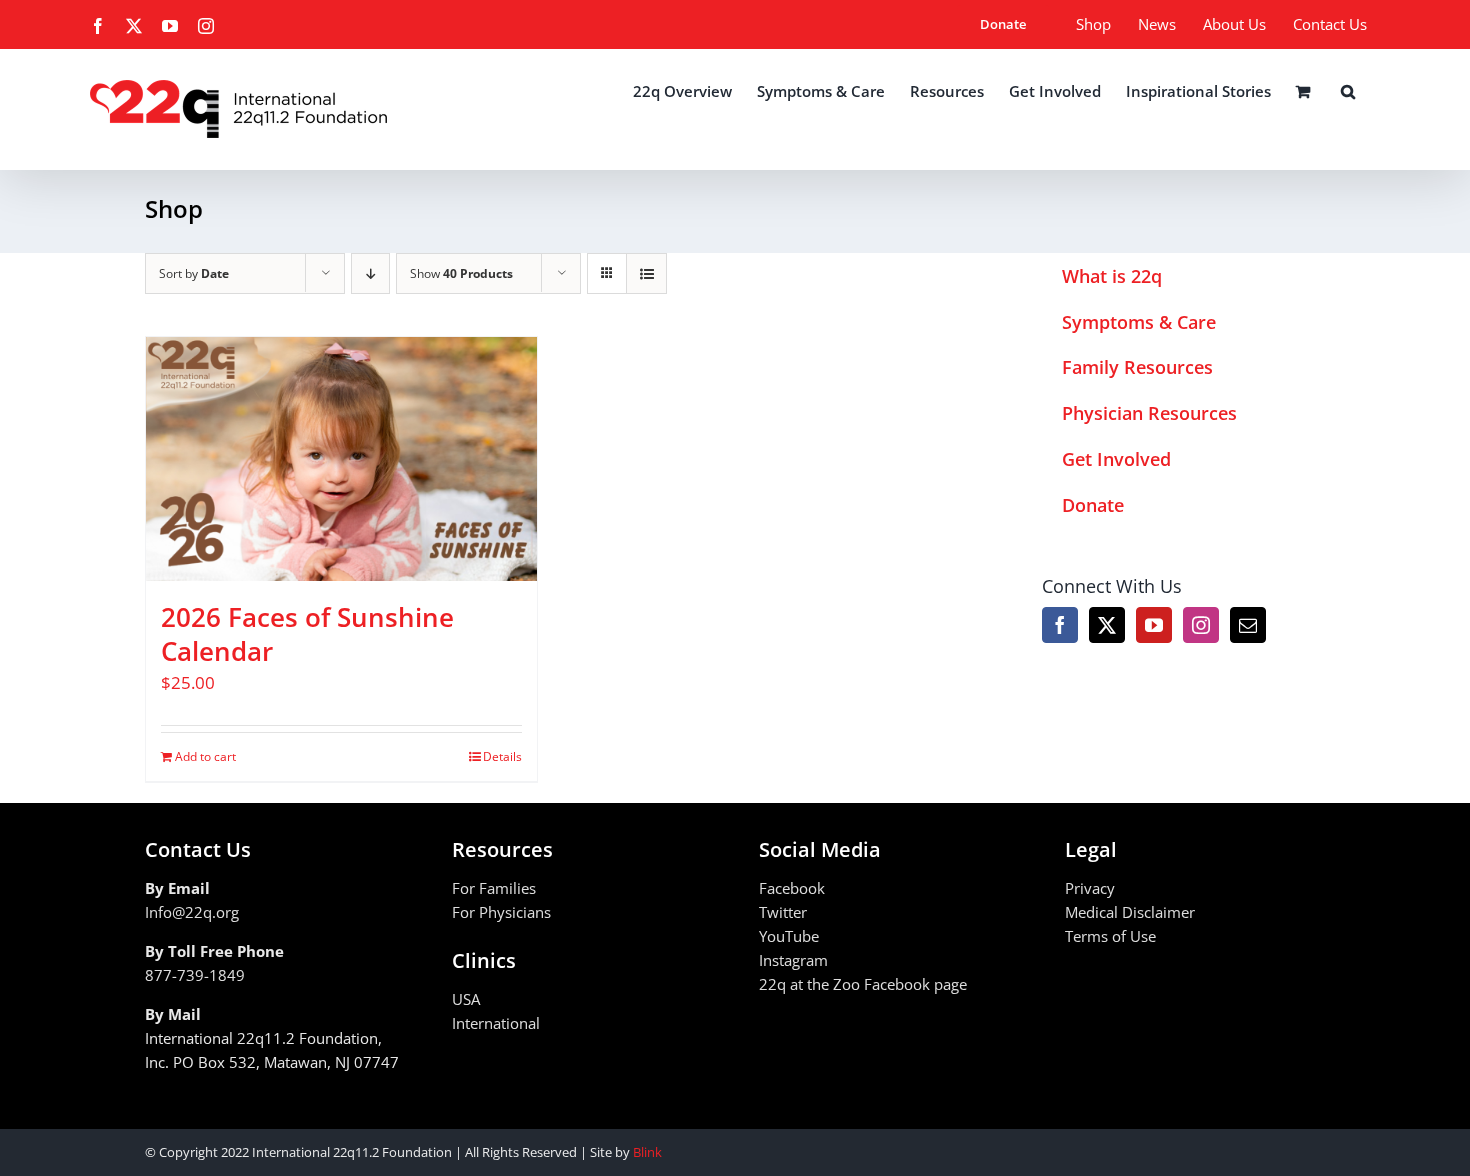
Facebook (792, 888)
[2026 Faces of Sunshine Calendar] (341, 459)
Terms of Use (1110, 936)
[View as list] (646, 273)
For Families (494, 888)
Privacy (1090, 888)
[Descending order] (370, 273)
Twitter (783, 912)
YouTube (789, 936)
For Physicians (501, 912)
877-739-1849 (195, 975)
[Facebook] (1060, 625)
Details (502, 756)
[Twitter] (1107, 625)
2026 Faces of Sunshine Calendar (307, 634)
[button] (1348, 91)
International (496, 1023)
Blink (647, 1152)
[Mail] (1248, 625)
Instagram (793, 960)
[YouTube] (1154, 625)
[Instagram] (1201, 625)
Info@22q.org (192, 912)
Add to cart (205, 756)
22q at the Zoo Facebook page (863, 984)
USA (466, 999)
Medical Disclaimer (1130, 912)
